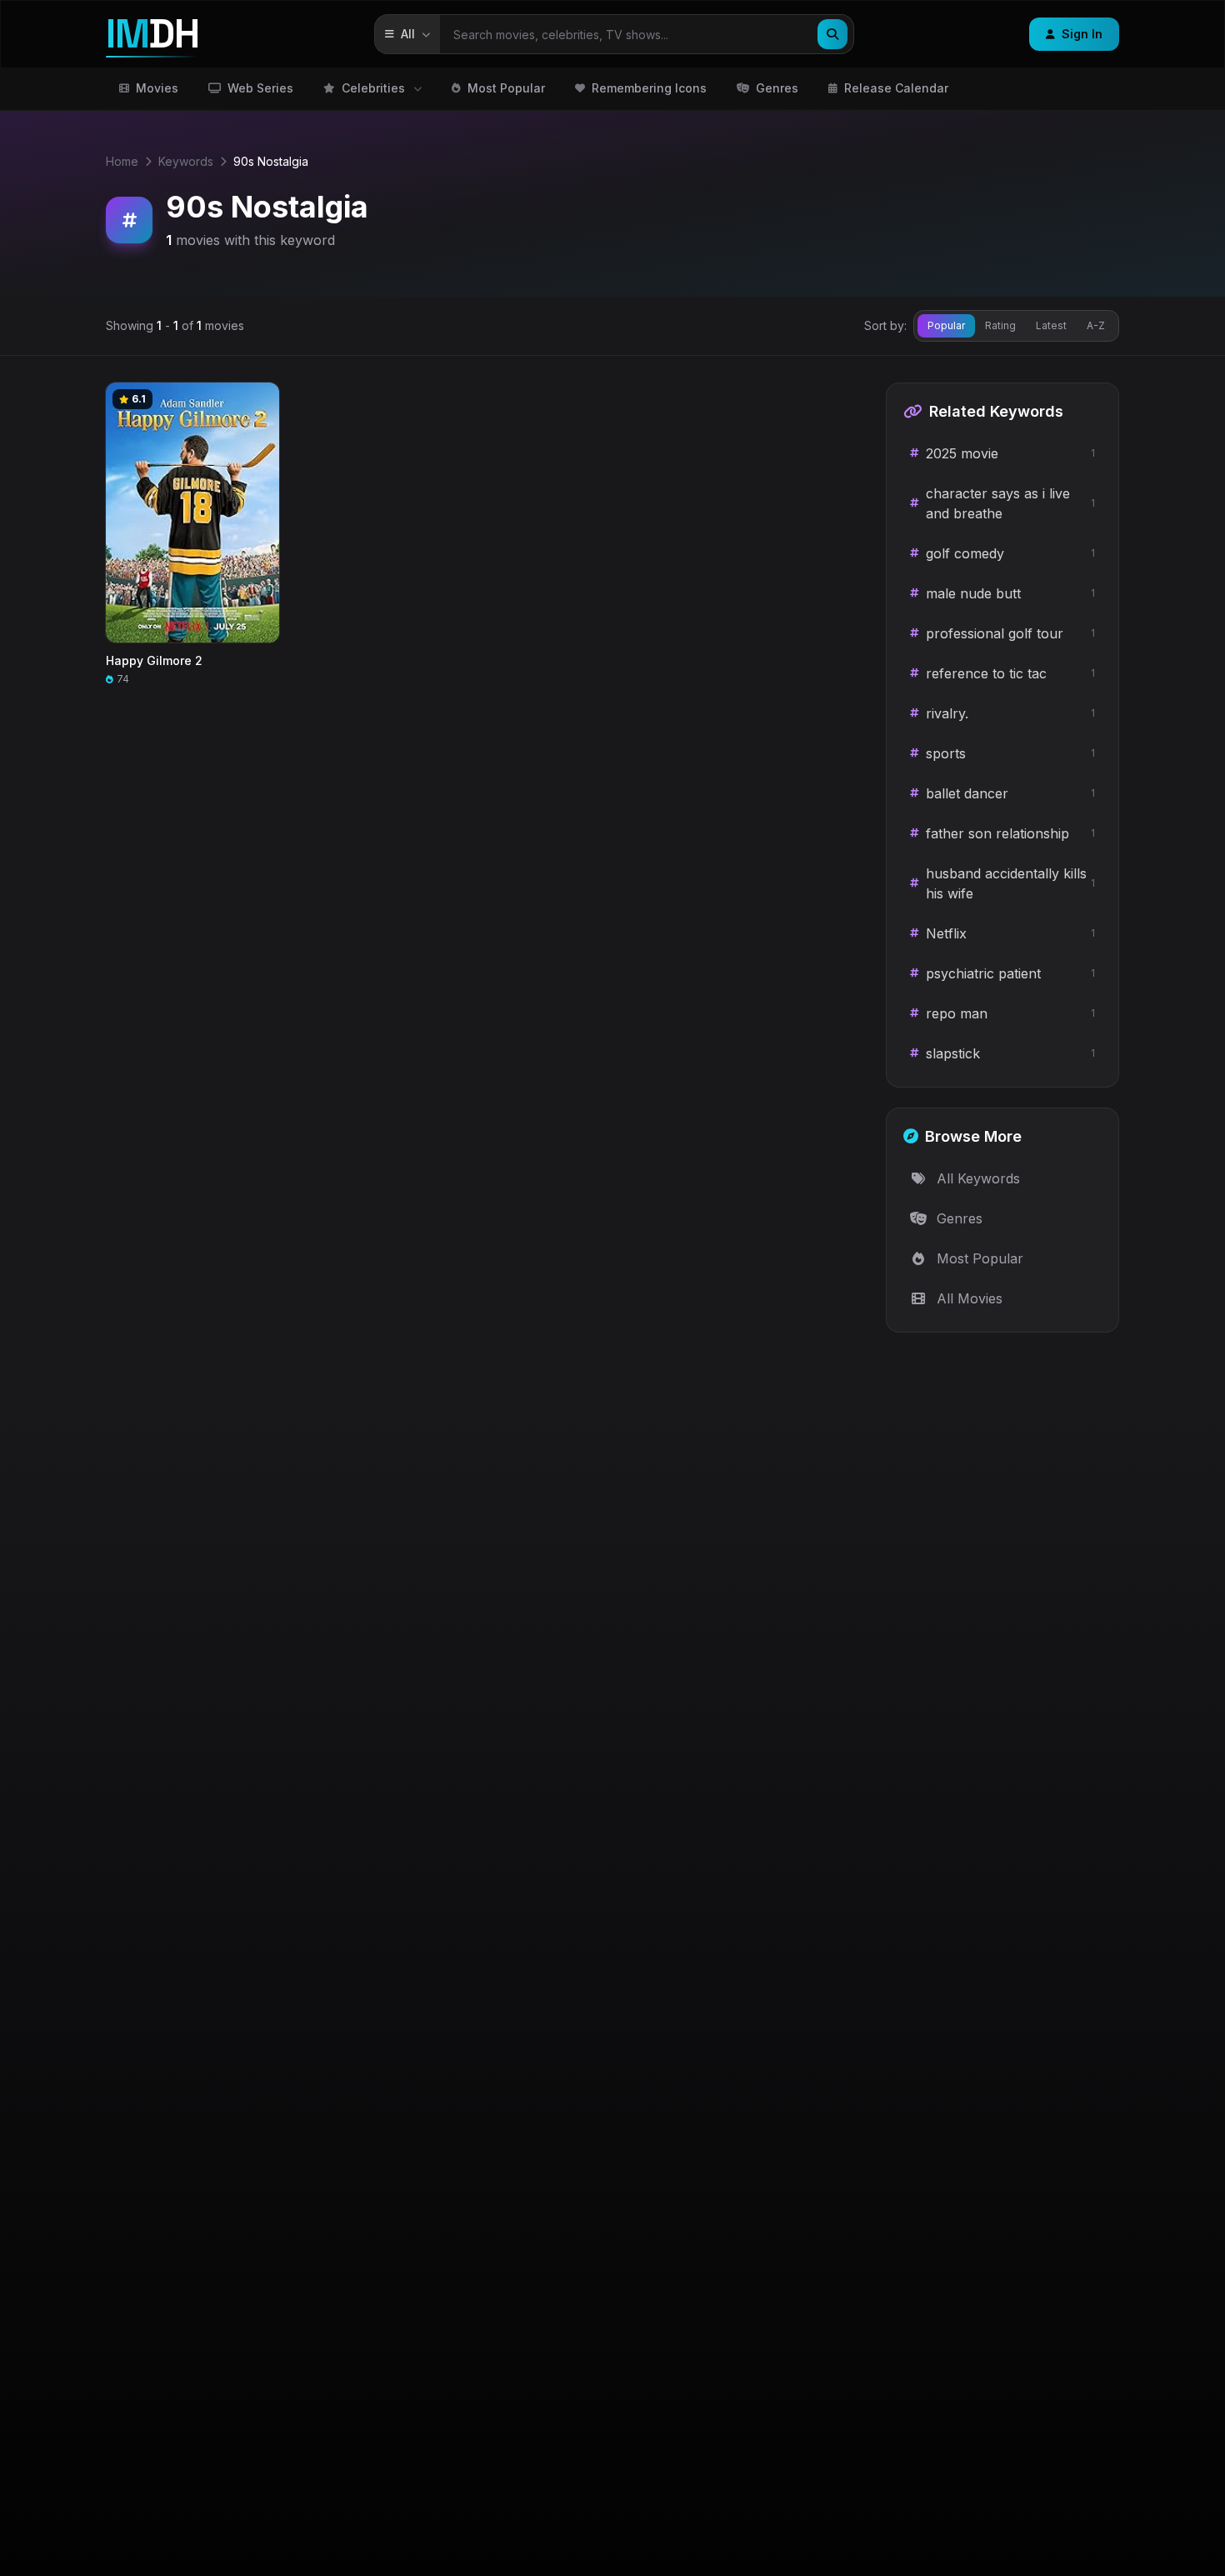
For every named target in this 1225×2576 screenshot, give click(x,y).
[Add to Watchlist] (259, 403)
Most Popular (506, 88)
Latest (1051, 325)
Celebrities (373, 88)
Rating (1000, 325)
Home (122, 161)
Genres (777, 88)
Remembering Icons (649, 88)
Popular (946, 325)
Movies (157, 88)
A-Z (1096, 325)
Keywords (186, 161)
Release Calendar (896, 88)
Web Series (260, 88)
